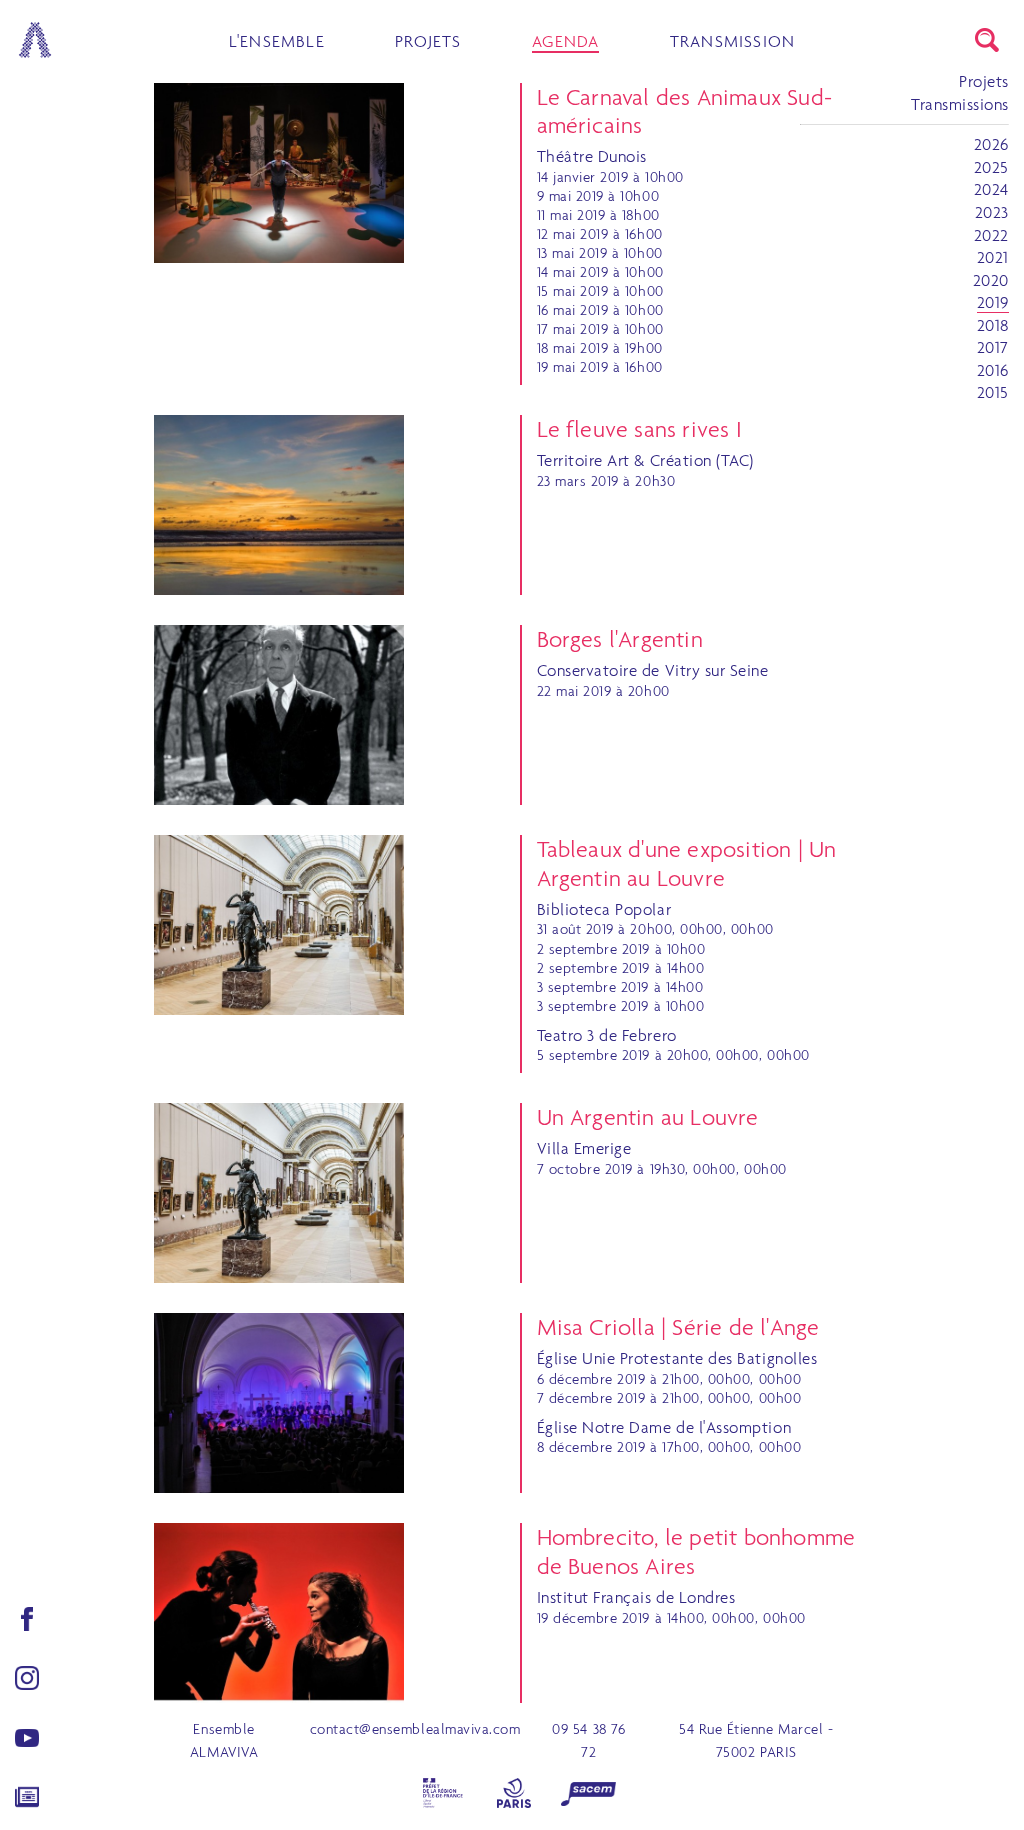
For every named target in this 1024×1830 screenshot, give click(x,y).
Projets (984, 81)
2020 (991, 280)
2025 (991, 167)
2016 (993, 370)
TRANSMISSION (732, 41)
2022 (991, 235)
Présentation (278, 70)
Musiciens (267, 104)
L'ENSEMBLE (277, 41)
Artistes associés (294, 139)
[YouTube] (27, 1744)
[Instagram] (27, 1684)
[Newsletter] (27, 1803)
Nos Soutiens (280, 208)
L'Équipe (261, 174)
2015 (993, 392)
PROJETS (428, 41)
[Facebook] (27, 1625)
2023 (992, 212)
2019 (993, 302)
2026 (991, 144)
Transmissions (960, 104)
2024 (991, 189)
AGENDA (565, 41)
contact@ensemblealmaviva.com (415, 1729)
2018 (993, 325)
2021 (993, 257)
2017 (993, 347)
